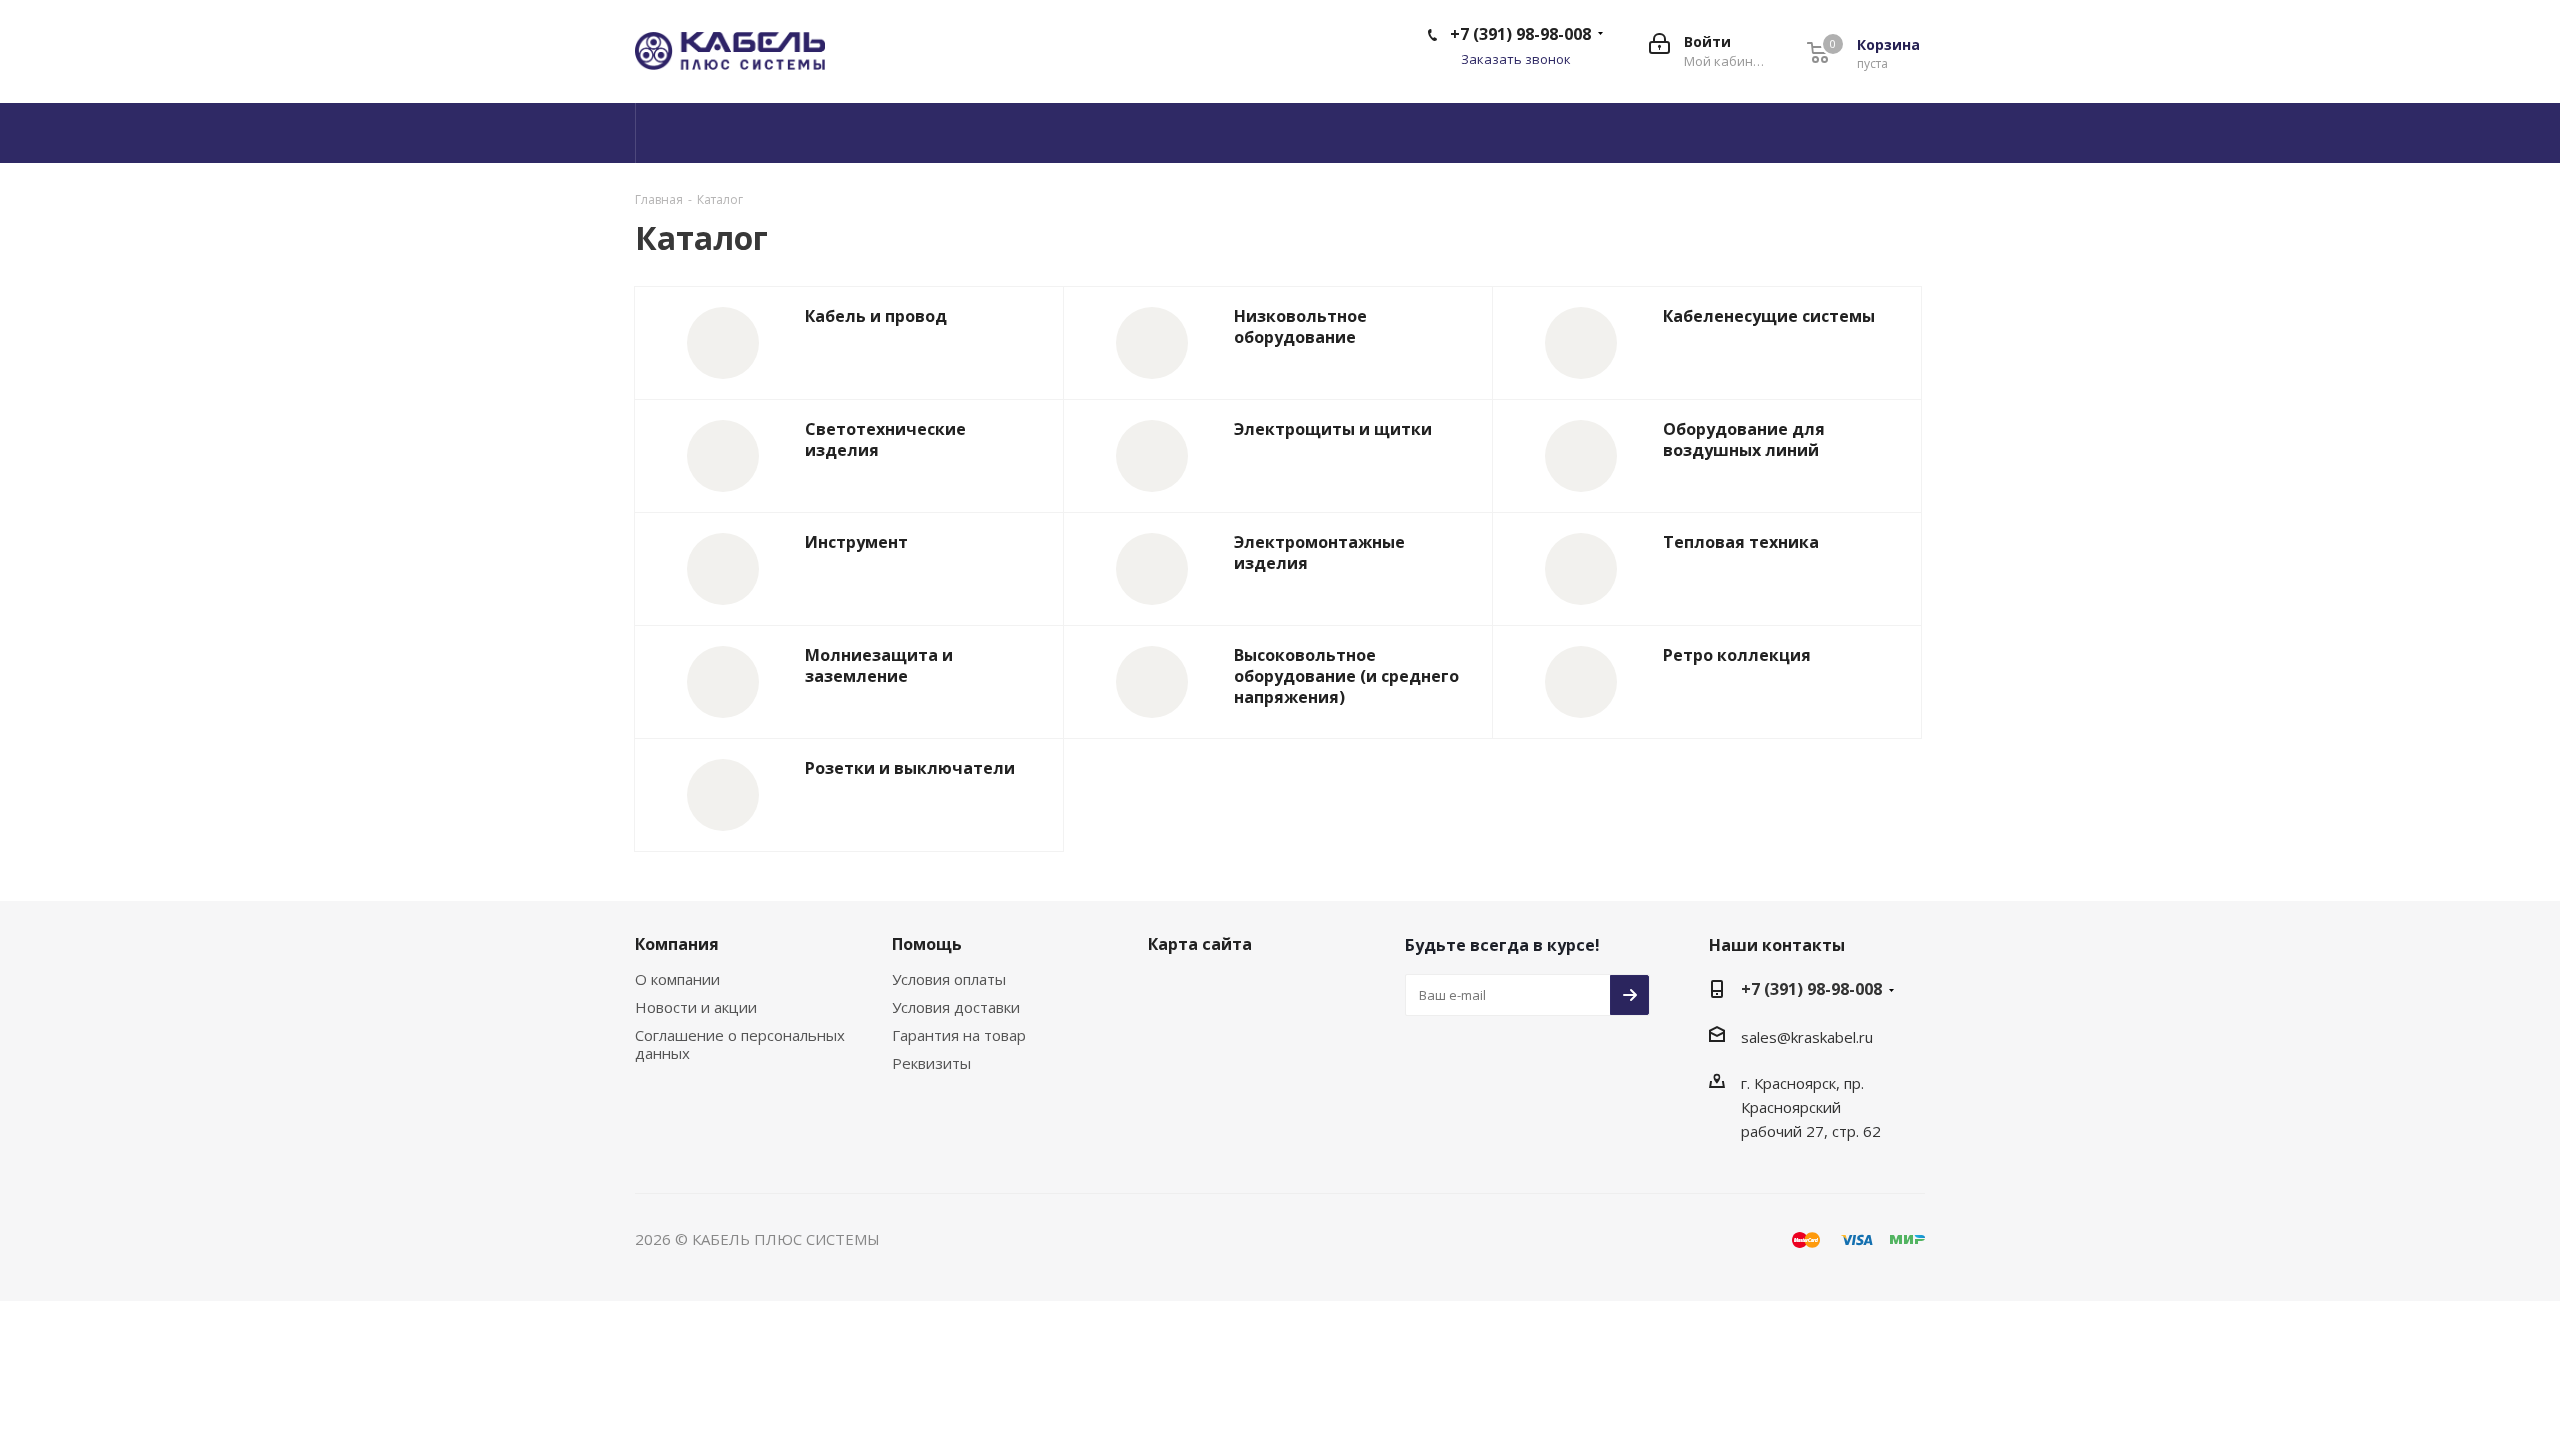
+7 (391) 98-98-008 (1520, 34)
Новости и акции (696, 1007)
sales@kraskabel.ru (1807, 1037)
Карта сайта (1200, 944)
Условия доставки (956, 1007)
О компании (677, 979)
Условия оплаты (949, 979)
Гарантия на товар (959, 1035)
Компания (677, 944)
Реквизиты (931, 1063)
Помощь (927, 944)
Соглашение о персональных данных (740, 1044)
